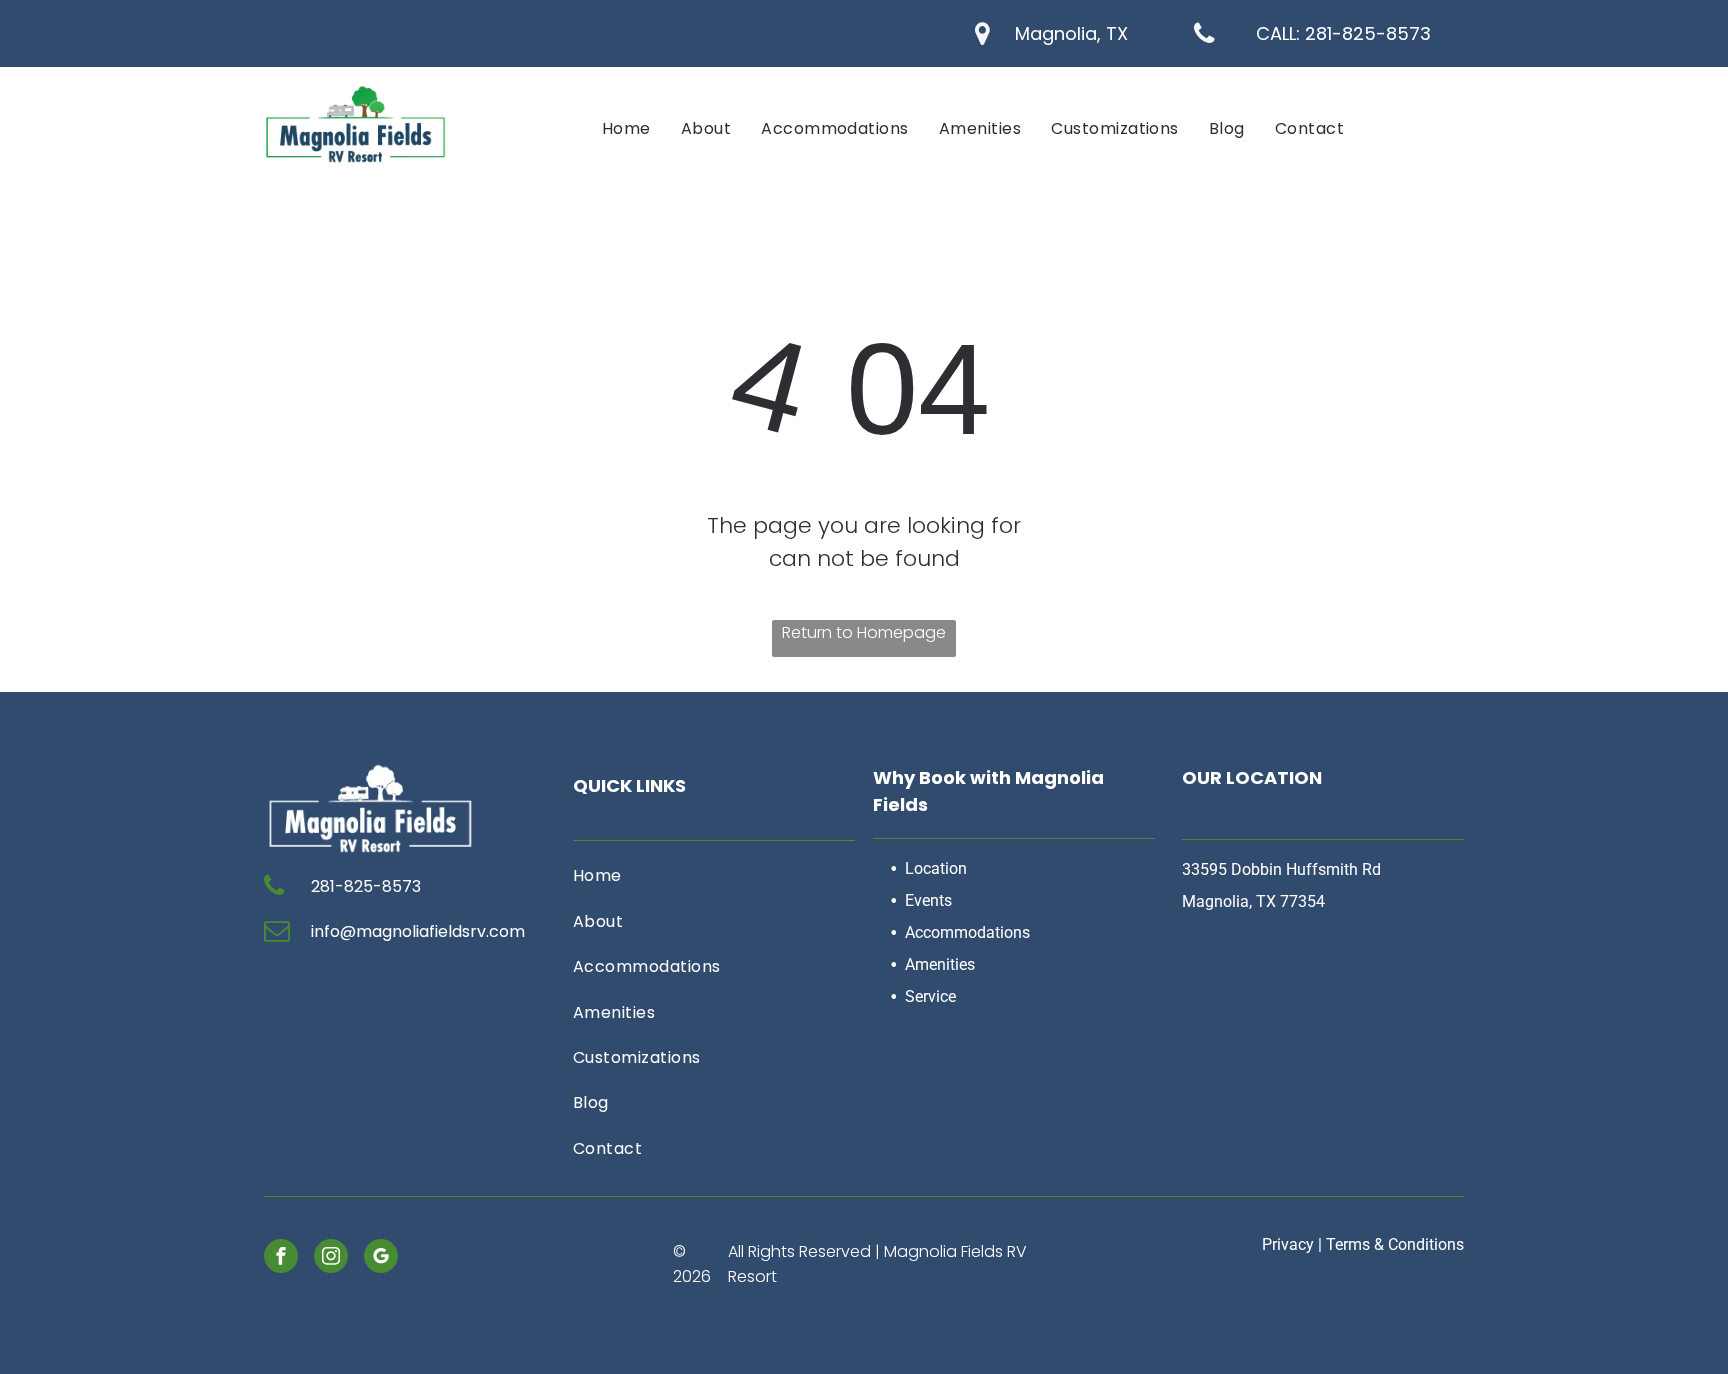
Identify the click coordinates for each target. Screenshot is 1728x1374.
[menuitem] (626, 128)
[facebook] (281, 1258)
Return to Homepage (864, 632)
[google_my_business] (381, 1258)
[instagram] (331, 1258)
